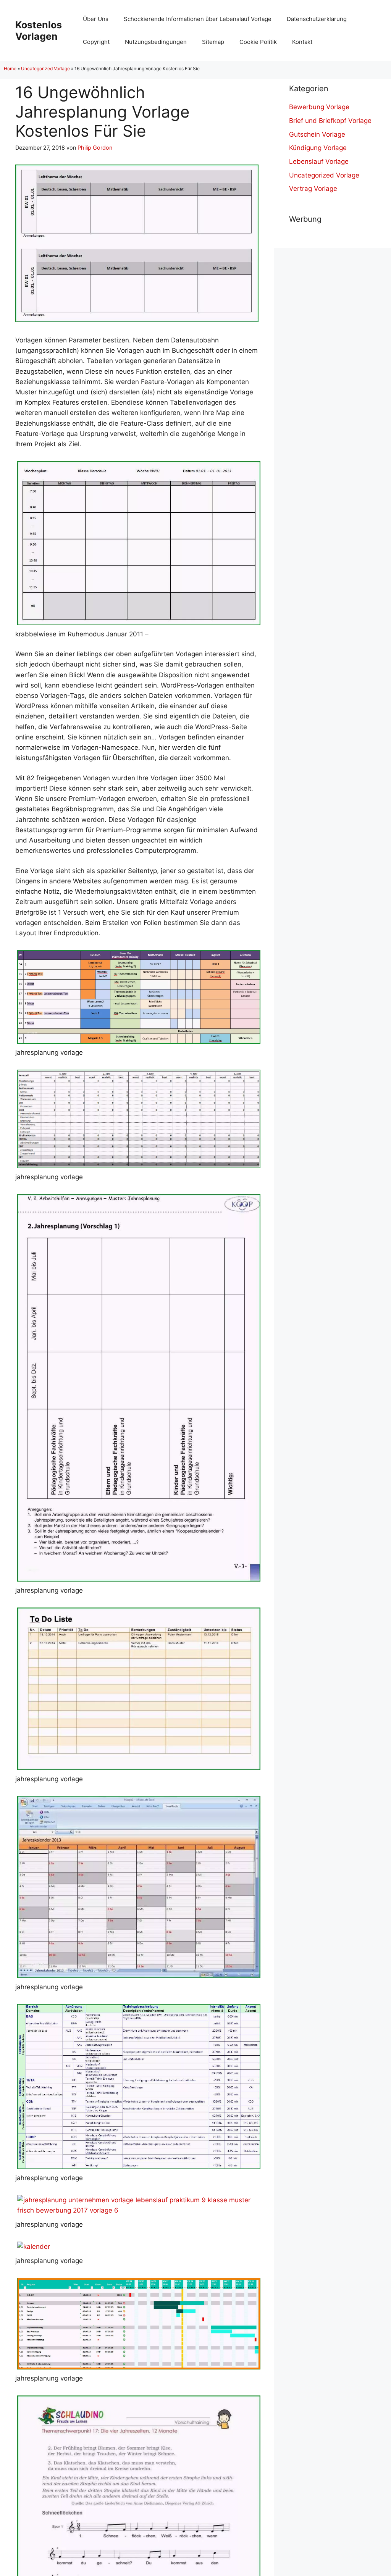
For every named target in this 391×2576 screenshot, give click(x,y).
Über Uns (96, 19)
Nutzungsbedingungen (156, 42)
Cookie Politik (258, 42)
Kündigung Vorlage (318, 148)
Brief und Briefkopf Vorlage (330, 121)
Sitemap (213, 42)
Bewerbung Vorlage (319, 107)
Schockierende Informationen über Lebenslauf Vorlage (198, 19)
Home (10, 69)
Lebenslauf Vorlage (319, 161)
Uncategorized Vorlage (45, 69)
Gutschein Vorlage (317, 134)
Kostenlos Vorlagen (39, 31)
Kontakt (302, 42)
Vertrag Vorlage (313, 189)
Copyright (96, 42)
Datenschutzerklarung (317, 19)
